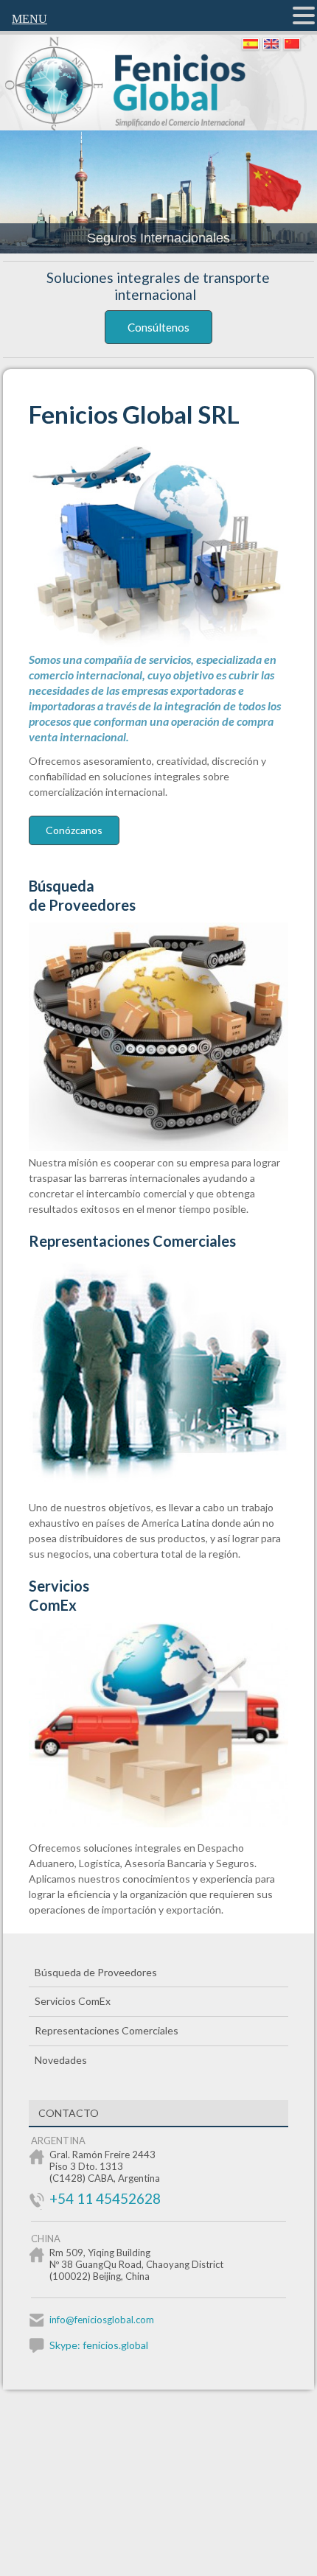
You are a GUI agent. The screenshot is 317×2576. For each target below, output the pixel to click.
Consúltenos (158, 327)
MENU (29, 19)
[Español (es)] (250, 45)
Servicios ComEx (73, 2001)
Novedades (61, 2060)
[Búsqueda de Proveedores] (167, 1147)
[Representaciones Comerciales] (167, 1483)
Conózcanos (74, 830)
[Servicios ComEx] (167, 1823)
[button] (304, 15)
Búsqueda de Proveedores (82, 895)
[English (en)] (271, 45)
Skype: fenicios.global (99, 2345)
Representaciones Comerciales (132, 1241)
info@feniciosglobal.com (102, 2320)
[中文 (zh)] (291, 45)
